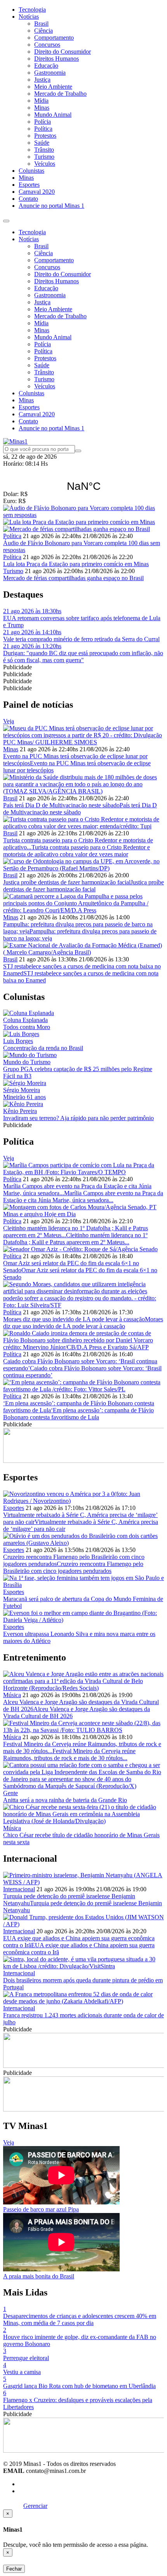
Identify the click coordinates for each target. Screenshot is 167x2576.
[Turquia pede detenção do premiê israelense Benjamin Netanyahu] (83, 1882)
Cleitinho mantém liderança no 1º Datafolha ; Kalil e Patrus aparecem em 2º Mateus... (75, 1239)
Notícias (29, 17)
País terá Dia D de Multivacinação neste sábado (61, 805)
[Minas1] (15, 441)
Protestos (45, 136)
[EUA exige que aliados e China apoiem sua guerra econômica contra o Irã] (83, 1924)
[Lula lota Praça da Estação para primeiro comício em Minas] (83, 522)
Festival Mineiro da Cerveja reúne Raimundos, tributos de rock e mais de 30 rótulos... (69, 1754)
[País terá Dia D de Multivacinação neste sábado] (83, 791)
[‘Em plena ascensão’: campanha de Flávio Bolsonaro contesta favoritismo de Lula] (83, 1389)
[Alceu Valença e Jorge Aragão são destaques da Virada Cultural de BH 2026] (83, 1688)
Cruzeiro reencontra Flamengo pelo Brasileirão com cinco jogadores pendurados (73, 1567)
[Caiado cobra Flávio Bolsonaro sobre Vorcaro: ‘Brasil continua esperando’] (83, 1347)
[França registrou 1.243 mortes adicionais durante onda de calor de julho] (83, 2001)
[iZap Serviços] (13, 2506)
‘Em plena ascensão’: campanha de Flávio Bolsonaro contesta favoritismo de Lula (78, 1414)
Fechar (14, 2569)
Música (12, 1695)
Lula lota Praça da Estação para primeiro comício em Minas (76, 564)
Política (43, 129)
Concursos (47, 45)
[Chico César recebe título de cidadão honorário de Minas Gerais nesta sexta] (83, 1821)
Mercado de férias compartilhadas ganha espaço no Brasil (73, 578)
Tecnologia (32, 10)
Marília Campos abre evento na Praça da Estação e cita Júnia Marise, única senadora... (83, 1197)
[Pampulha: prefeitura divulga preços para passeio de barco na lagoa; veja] (83, 910)
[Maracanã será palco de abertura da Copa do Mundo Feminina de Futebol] (83, 1585)
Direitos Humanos (57, 59)
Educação (46, 66)
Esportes (29, 185)
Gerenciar (35, 2506)
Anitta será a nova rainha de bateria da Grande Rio (65, 1800)
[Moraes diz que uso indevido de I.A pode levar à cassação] (83, 1305)
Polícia (43, 122)
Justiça (42, 80)
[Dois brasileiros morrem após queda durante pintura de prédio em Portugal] (83, 1966)
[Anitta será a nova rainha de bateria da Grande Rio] (83, 1786)
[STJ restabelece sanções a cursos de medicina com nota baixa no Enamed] (83, 952)
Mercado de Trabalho (60, 94)
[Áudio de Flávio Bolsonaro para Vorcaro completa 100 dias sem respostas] (83, 512)
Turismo (44, 157)
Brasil (41, 24)
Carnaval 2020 (37, 192)
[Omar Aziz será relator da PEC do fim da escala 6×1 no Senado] (80, 1249)
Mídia (41, 101)
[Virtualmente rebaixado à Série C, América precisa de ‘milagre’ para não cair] (83, 1501)
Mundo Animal (53, 115)
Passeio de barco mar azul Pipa (41, 2209)
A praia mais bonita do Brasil (39, 2276)
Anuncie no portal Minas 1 (51, 206)
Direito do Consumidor (63, 52)
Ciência (43, 31)
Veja (9, 721)
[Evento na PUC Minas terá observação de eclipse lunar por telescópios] (83, 742)
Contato (28, 199)
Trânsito (44, 150)
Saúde (42, 143)
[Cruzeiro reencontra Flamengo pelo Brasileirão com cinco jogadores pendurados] (83, 1543)
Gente (10, 1793)
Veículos (45, 164)
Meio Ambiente (53, 87)
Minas (42, 108)
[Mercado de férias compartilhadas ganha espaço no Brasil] (83, 529)
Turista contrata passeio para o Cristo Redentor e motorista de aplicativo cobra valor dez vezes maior (77, 851)
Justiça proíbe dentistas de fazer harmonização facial (67, 882)
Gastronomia (50, 73)
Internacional (19, 1889)
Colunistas (31, 171)
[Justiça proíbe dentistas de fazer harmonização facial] (83, 868)
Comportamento (54, 38)
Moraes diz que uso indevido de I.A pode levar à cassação (74, 1319)
